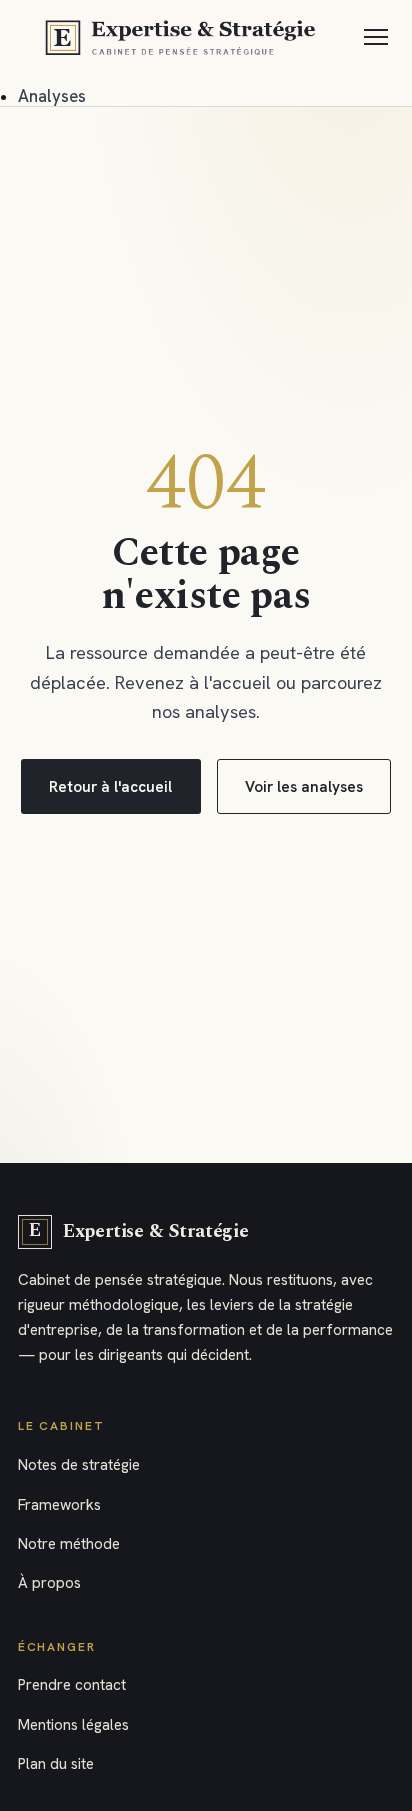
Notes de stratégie (79, 1465)
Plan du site (56, 1764)
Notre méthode (69, 1544)
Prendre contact (72, 1685)
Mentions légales (73, 1725)
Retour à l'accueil (110, 787)
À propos (49, 1583)
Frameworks (59, 1505)
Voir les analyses (304, 787)
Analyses (52, 96)
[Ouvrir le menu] (376, 37)
